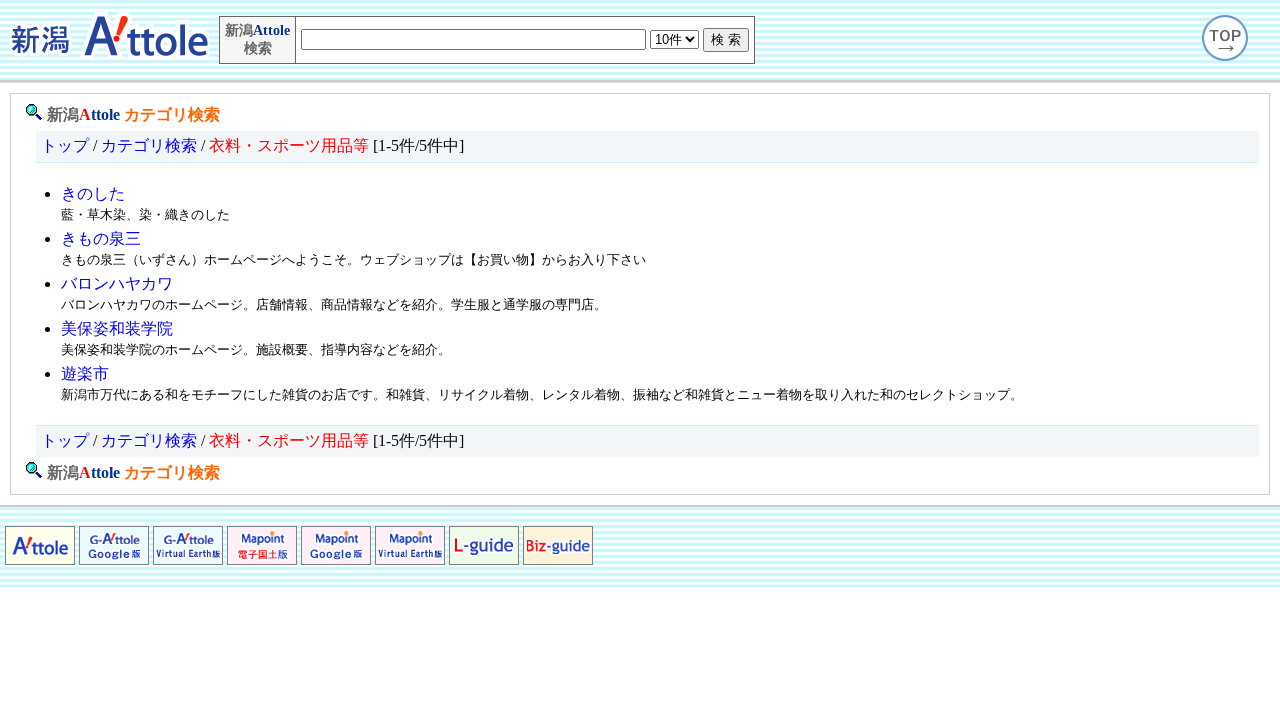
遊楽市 (85, 373)
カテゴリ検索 (172, 114)
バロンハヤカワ (117, 283)
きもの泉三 (101, 238)
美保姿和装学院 (117, 328)
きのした (93, 193)
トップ (65, 145)
